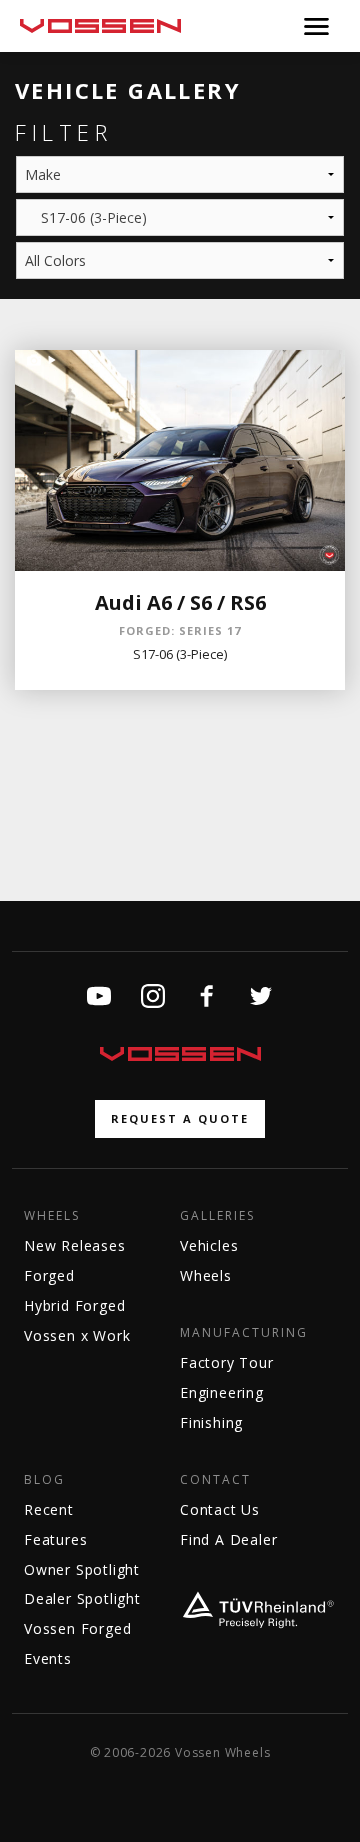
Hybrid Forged (74, 1305)
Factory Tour (227, 1362)
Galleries (217, 1216)
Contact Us (220, 1509)
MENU (316, 26)
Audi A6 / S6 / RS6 (180, 602)
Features (55, 1539)
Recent (49, 1509)
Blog (44, 1480)
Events (48, 1658)
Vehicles (209, 1245)
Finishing (211, 1422)
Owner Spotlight (82, 1569)
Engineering (222, 1392)
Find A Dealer (228, 1539)
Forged (49, 1275)
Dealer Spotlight (82, 1598)
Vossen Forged (77, 1628)
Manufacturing (244, 1333)
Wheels (52, 1216)
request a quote (180, 1118)
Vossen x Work (77, 1335)
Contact (215, 1480)
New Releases (75, 1245)
